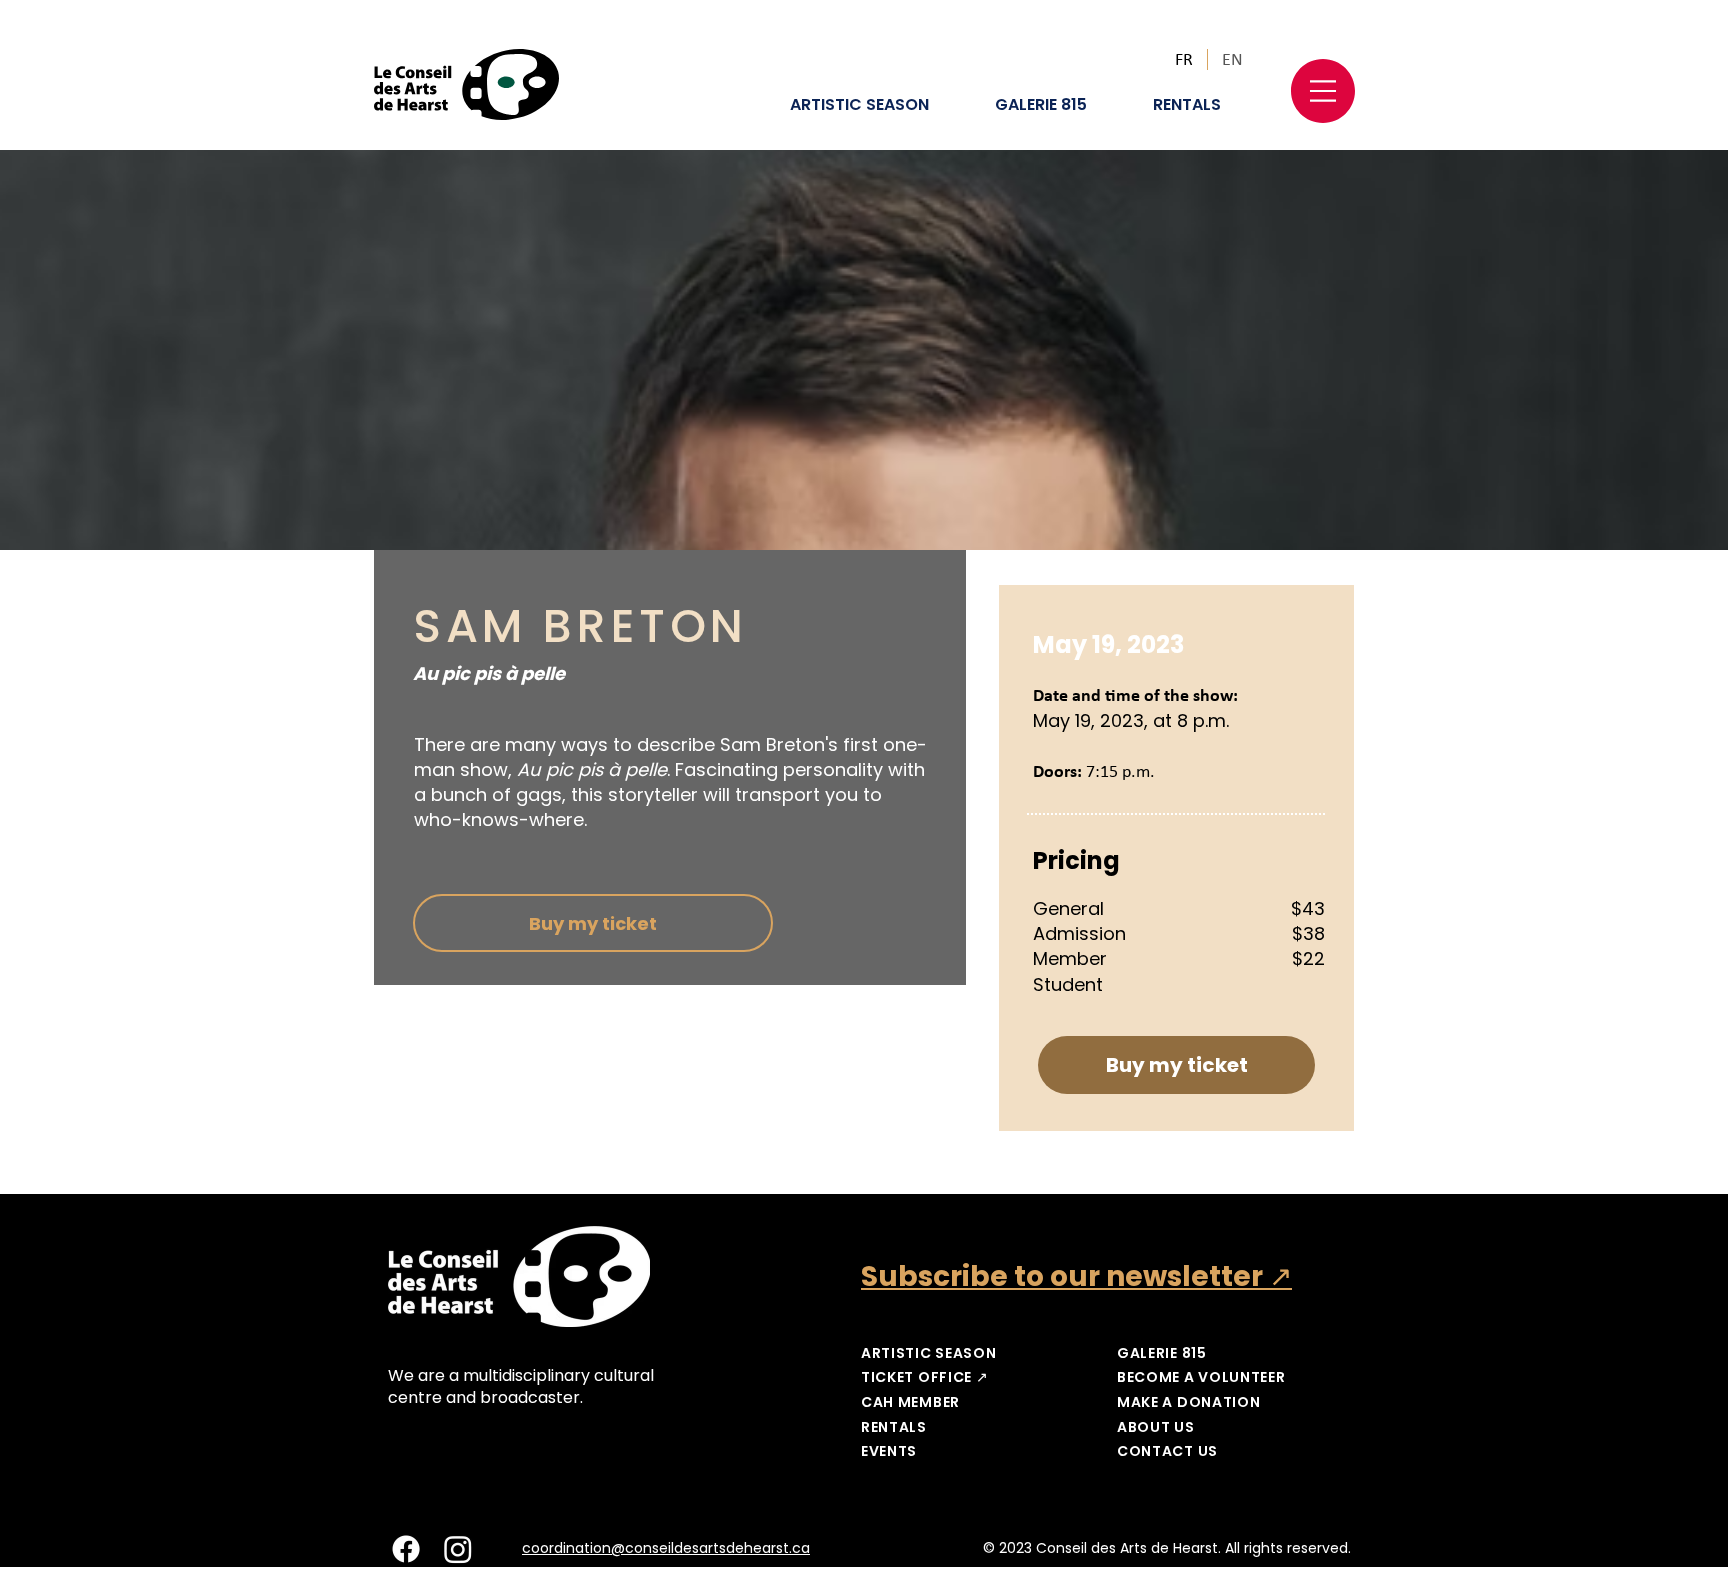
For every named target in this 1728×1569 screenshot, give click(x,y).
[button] (1323, 91)
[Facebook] (406, 1549)
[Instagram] (458, 1549)
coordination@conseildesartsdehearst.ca (666, 1548)
